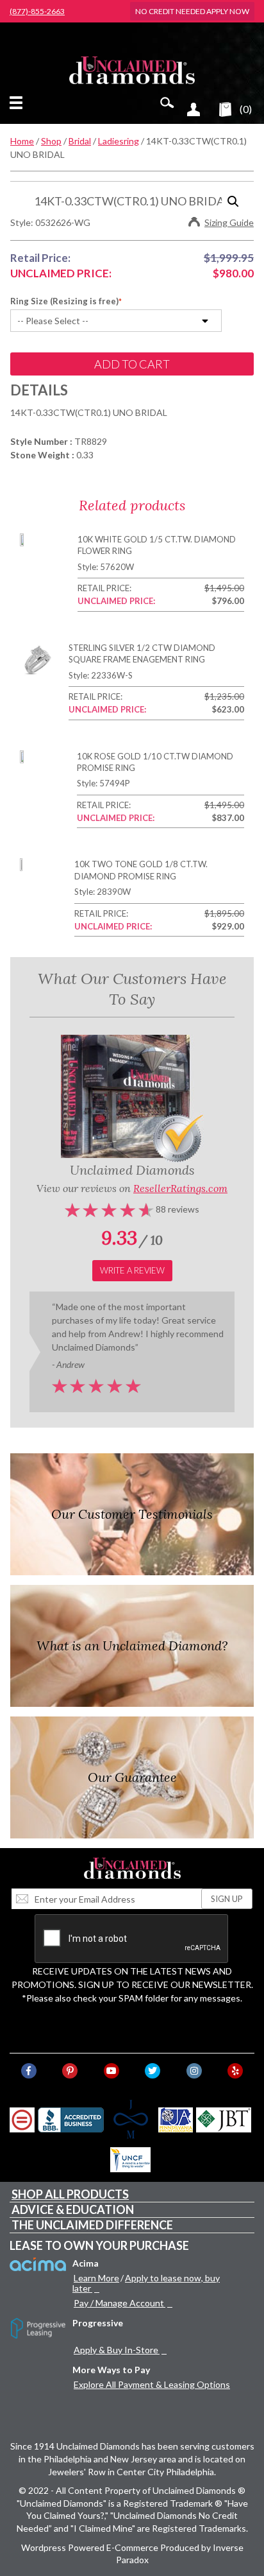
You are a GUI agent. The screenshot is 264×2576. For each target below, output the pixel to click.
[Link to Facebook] (29, 2071)
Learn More (96, 2278)
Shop (51, 141)
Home (22, 141)
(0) (246, 109)
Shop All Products (70, 2194)
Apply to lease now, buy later (146, 2283)
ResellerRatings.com (180, 1188)
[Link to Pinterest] (70, 2071)
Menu (19, 103)
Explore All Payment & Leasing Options (152, 2384)
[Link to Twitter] (153, 2071)
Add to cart (132, 364)
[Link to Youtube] (111, 2071)
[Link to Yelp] (235, 2071)
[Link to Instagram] (194, 2071)
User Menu (194, 109)
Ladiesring (119, 141)
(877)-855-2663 (37, 12)
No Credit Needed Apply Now (192, 11)
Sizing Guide (229, 222)
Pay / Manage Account (119, 2303)
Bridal (80, 141)
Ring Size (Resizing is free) (64, 301)
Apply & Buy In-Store (116, 2350)
